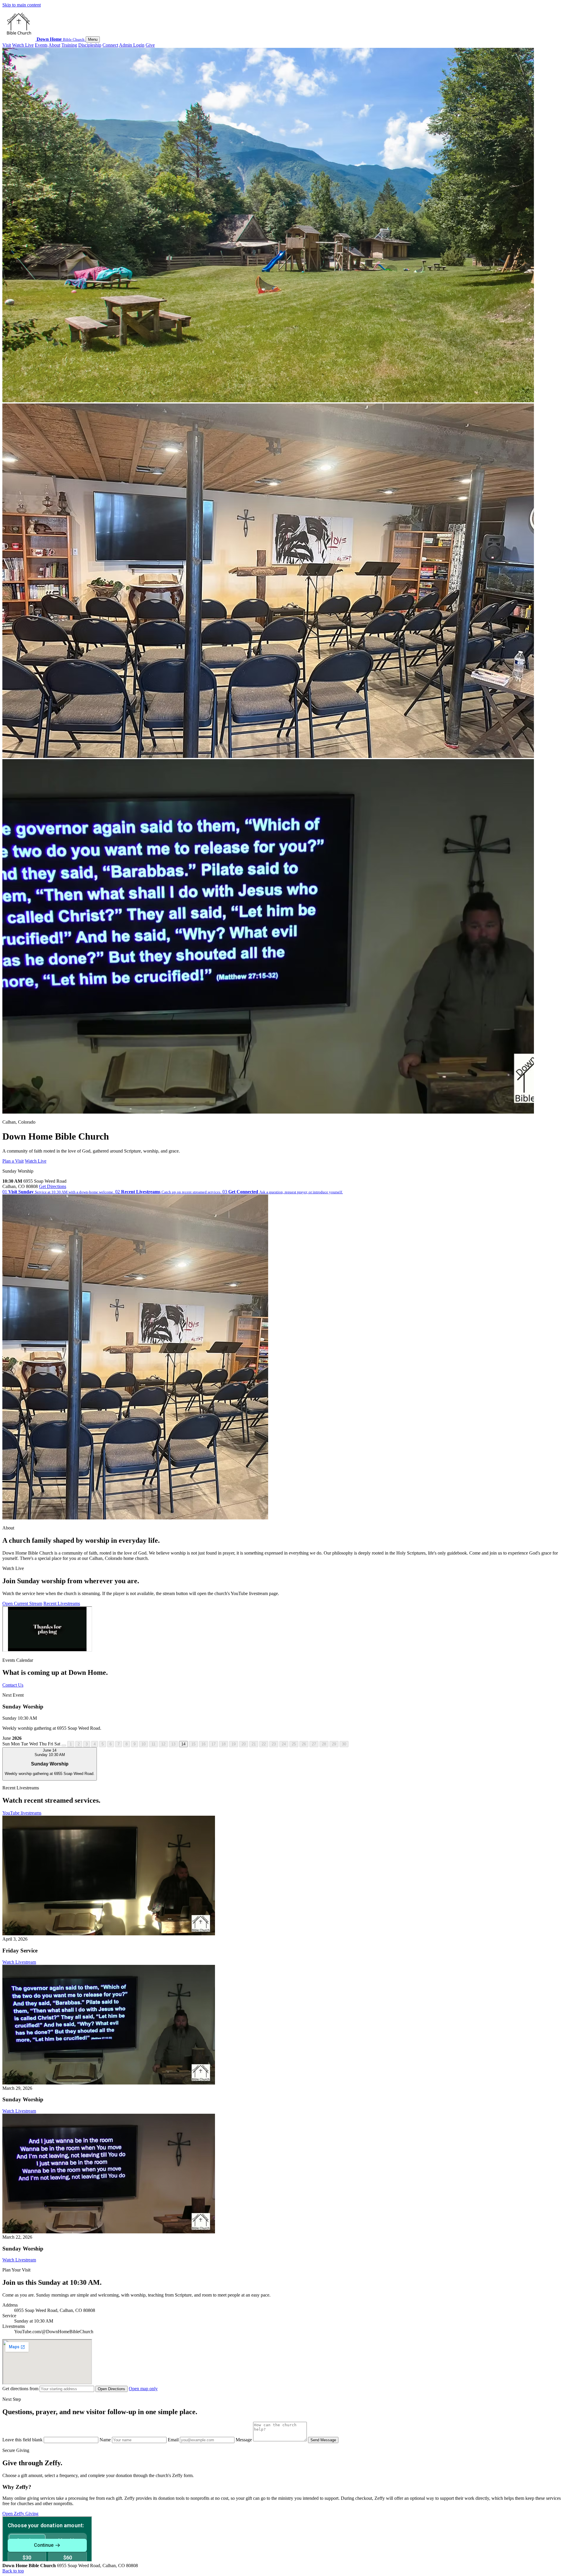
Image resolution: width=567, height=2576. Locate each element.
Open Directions (111, 2389)
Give (150, 45)
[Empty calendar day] (64, 1745)
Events (41, 45)
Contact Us (13, 1685)
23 (274, 1744)
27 (314, 1744)
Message (244, 2440)
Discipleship (90, 45)
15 (193, 1744)
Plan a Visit (13, 1161)
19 (234, 1744)
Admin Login (132, 45)
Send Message (323, 2440)
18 (224, 1744)
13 (173, 1744)
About (54, 45)
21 (254, 1744)
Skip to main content (22, 5)
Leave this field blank (23, 2440)
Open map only (143, 2389)
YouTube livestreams (22, 1813)
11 (153, 1744)
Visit (7, 45)
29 (334, 1744)
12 (163, 1744)
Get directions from (21, 2389)
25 (294, 1744)
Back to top (13, 2571)
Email (174, 2440)
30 (344, 1744)
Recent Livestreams (62, 1603)
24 (284, 1744)
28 (324, 1744)
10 (144, 1744)
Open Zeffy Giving (20, 2514)
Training (69, 45)
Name (106, 2440)
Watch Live (23, 45)
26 (304, 1744)
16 (203, 1744)
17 (214, 1744)
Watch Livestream (19, 1962)
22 (264, 1744)
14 (183, 1744)
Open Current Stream (22, 1603)
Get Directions (53, 1186)
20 (244, 1744)
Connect (110, 45)
